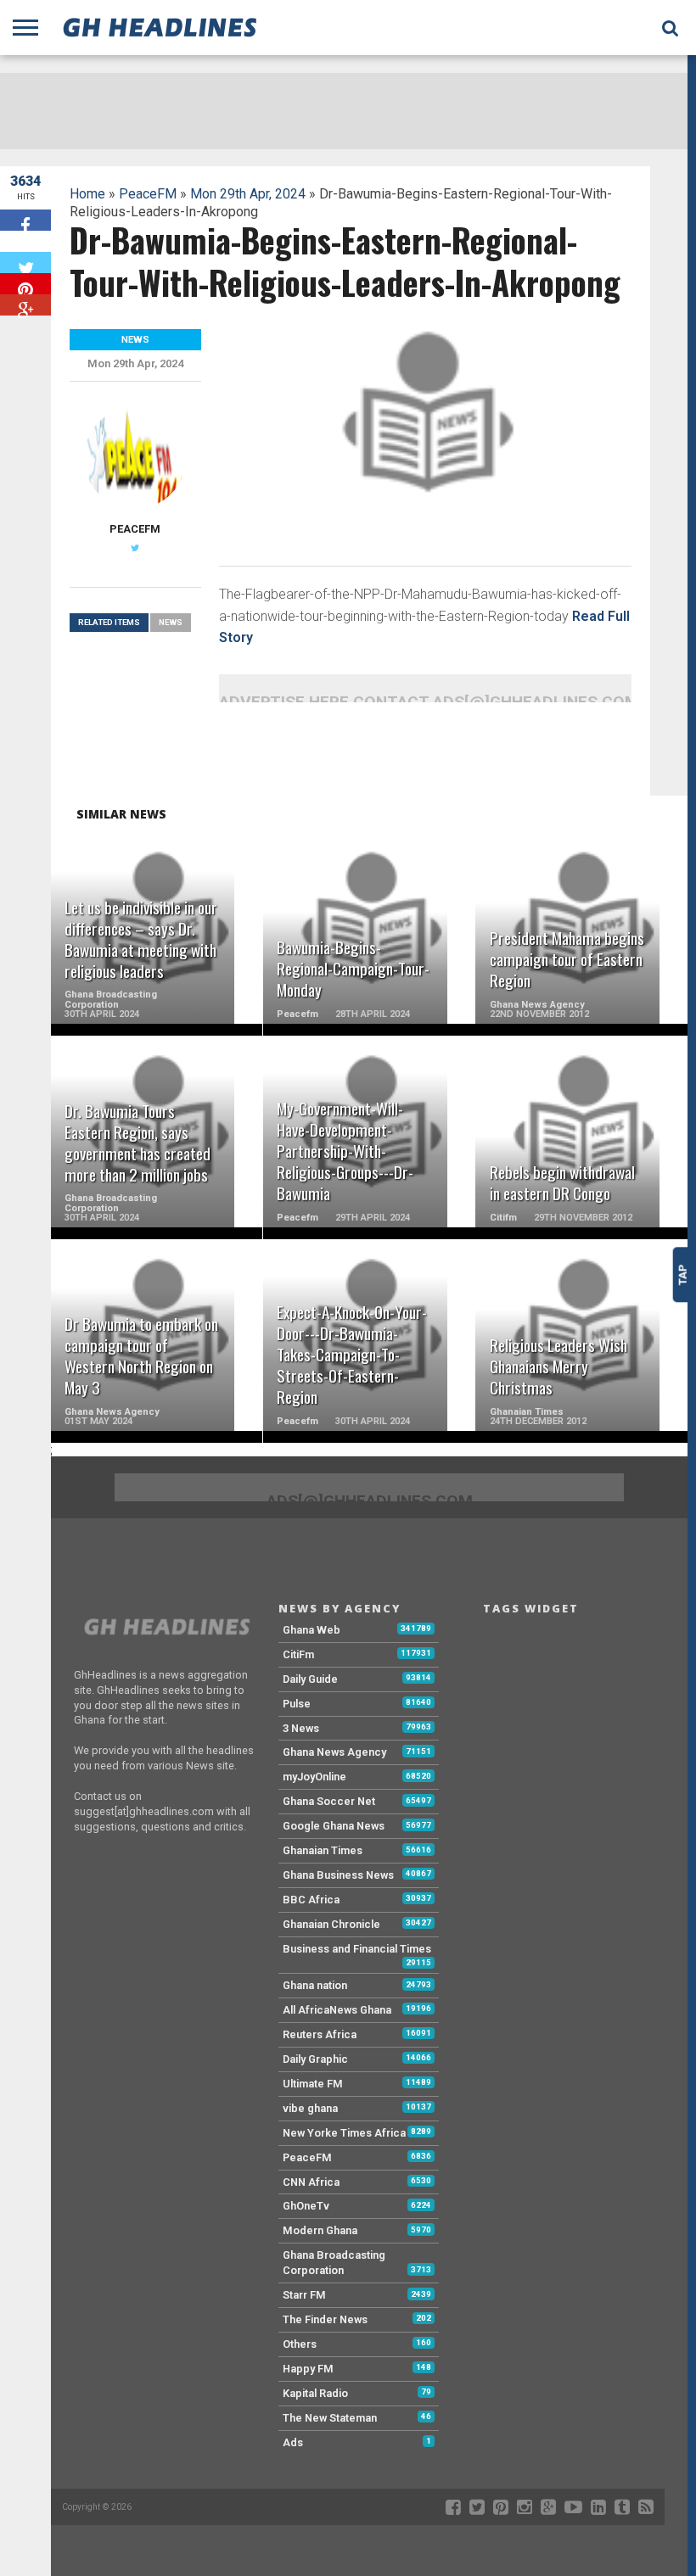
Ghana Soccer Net (329, 1801)
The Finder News (325, 2319)
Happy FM (308, 2369)
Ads (293, 2442)
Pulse (297, 1704)
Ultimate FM (313, 2084)
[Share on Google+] (25, 305)
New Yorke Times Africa (344, 2133)
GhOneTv (306, 2206)
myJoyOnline (314, 1777)
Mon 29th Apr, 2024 (248, 194)
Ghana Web (312, 1630)
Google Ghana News (334, 1826)
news (171, 622)
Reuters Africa (320, 2034)
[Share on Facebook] (25, 220)
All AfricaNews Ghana (337, 2010)
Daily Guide (310, 1679)
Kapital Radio (315, 2393)
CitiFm (298, 1654)
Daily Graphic (315, 2059)
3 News (301, 1728)
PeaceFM (148, 194)
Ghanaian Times (323, 1850)
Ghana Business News (338, 1875)
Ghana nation (315, 1985)
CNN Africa (311, 2182)
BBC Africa (311, 1900)
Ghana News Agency (334, 1752)
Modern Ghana (320, 2230)
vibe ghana (310, 2108)
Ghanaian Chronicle (331, 1924)
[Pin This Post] (25, 284)
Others (300, 2344)
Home (87, 194)
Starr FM (304, 2295)
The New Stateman (330, 2418)
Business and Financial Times (357, 1949)
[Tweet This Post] (25, 263)
